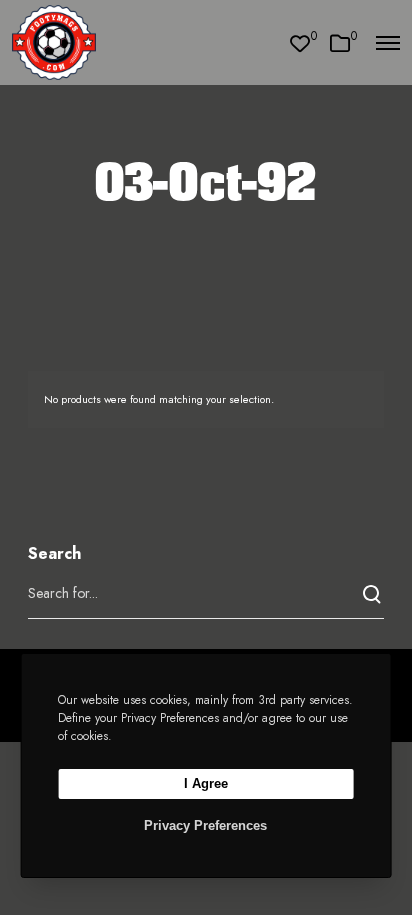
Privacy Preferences (205, 825)
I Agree (206, 783)
